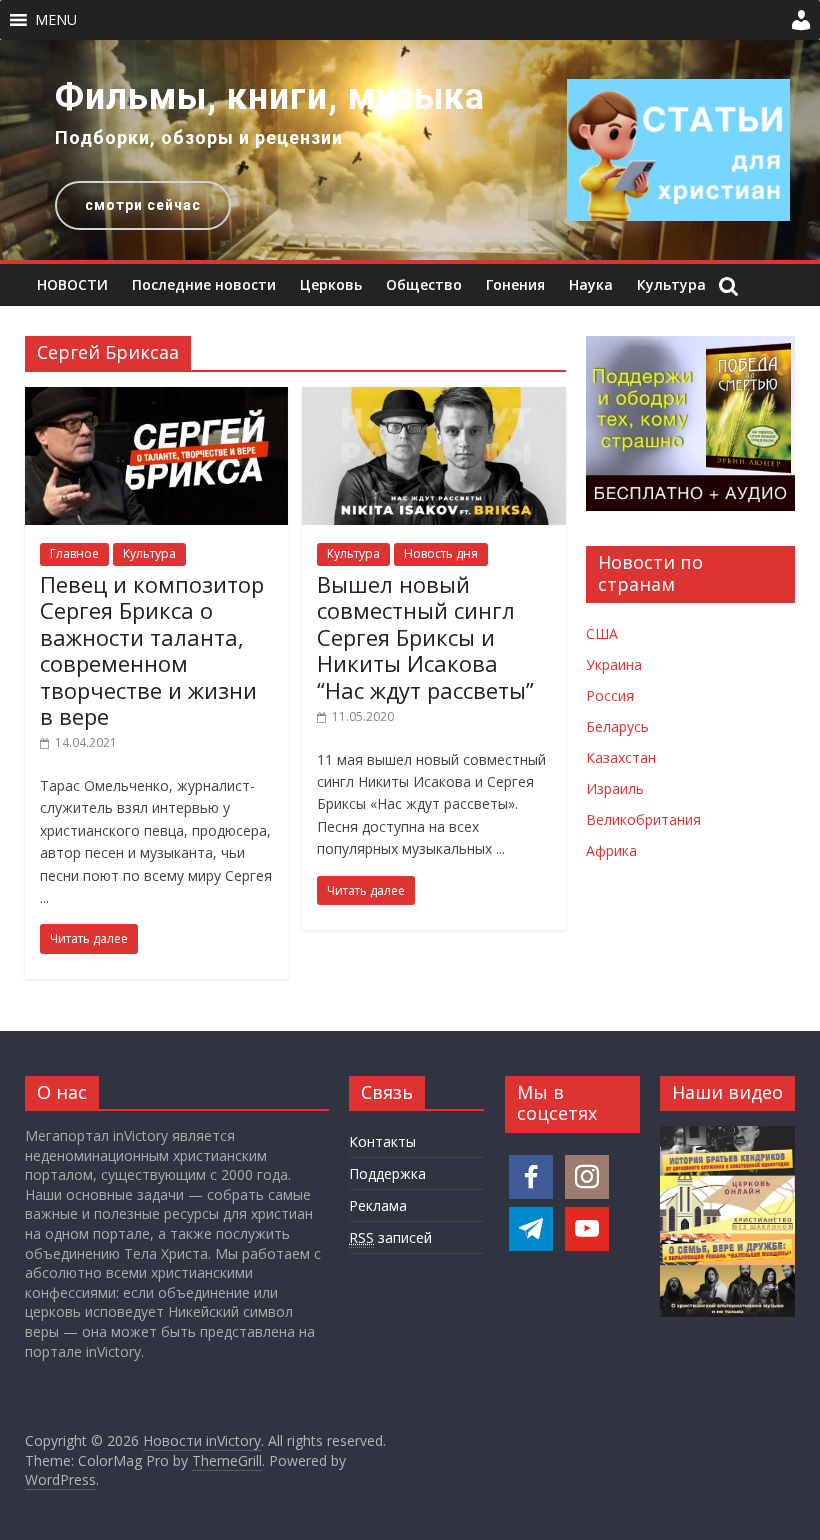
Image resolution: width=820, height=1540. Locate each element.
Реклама (378, 1205)
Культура (671, 284)
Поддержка (387, 1173)
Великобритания (643, 819)
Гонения (515, 284)
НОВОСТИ (72, 284)
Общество (424, 284)
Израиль (615, 788)
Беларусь (617, 726)
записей (390, 1237)
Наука (591, 284)
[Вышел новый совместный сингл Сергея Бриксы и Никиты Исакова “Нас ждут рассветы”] (433, 399)
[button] (56, 20)
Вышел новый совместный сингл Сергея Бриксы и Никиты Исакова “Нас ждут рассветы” (425, 637)
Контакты (382, 1141)
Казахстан (621, 757)
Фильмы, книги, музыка (270, 97)
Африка (611, 850)
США (602, 633)
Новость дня (441, 553)
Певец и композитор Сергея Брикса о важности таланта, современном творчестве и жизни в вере (152, 650)
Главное (74, 553)
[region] (410, 150)
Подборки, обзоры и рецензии (199, 137)
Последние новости (204, 284)
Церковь (331, 284)
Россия (610, 695)
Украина (614, 664)
